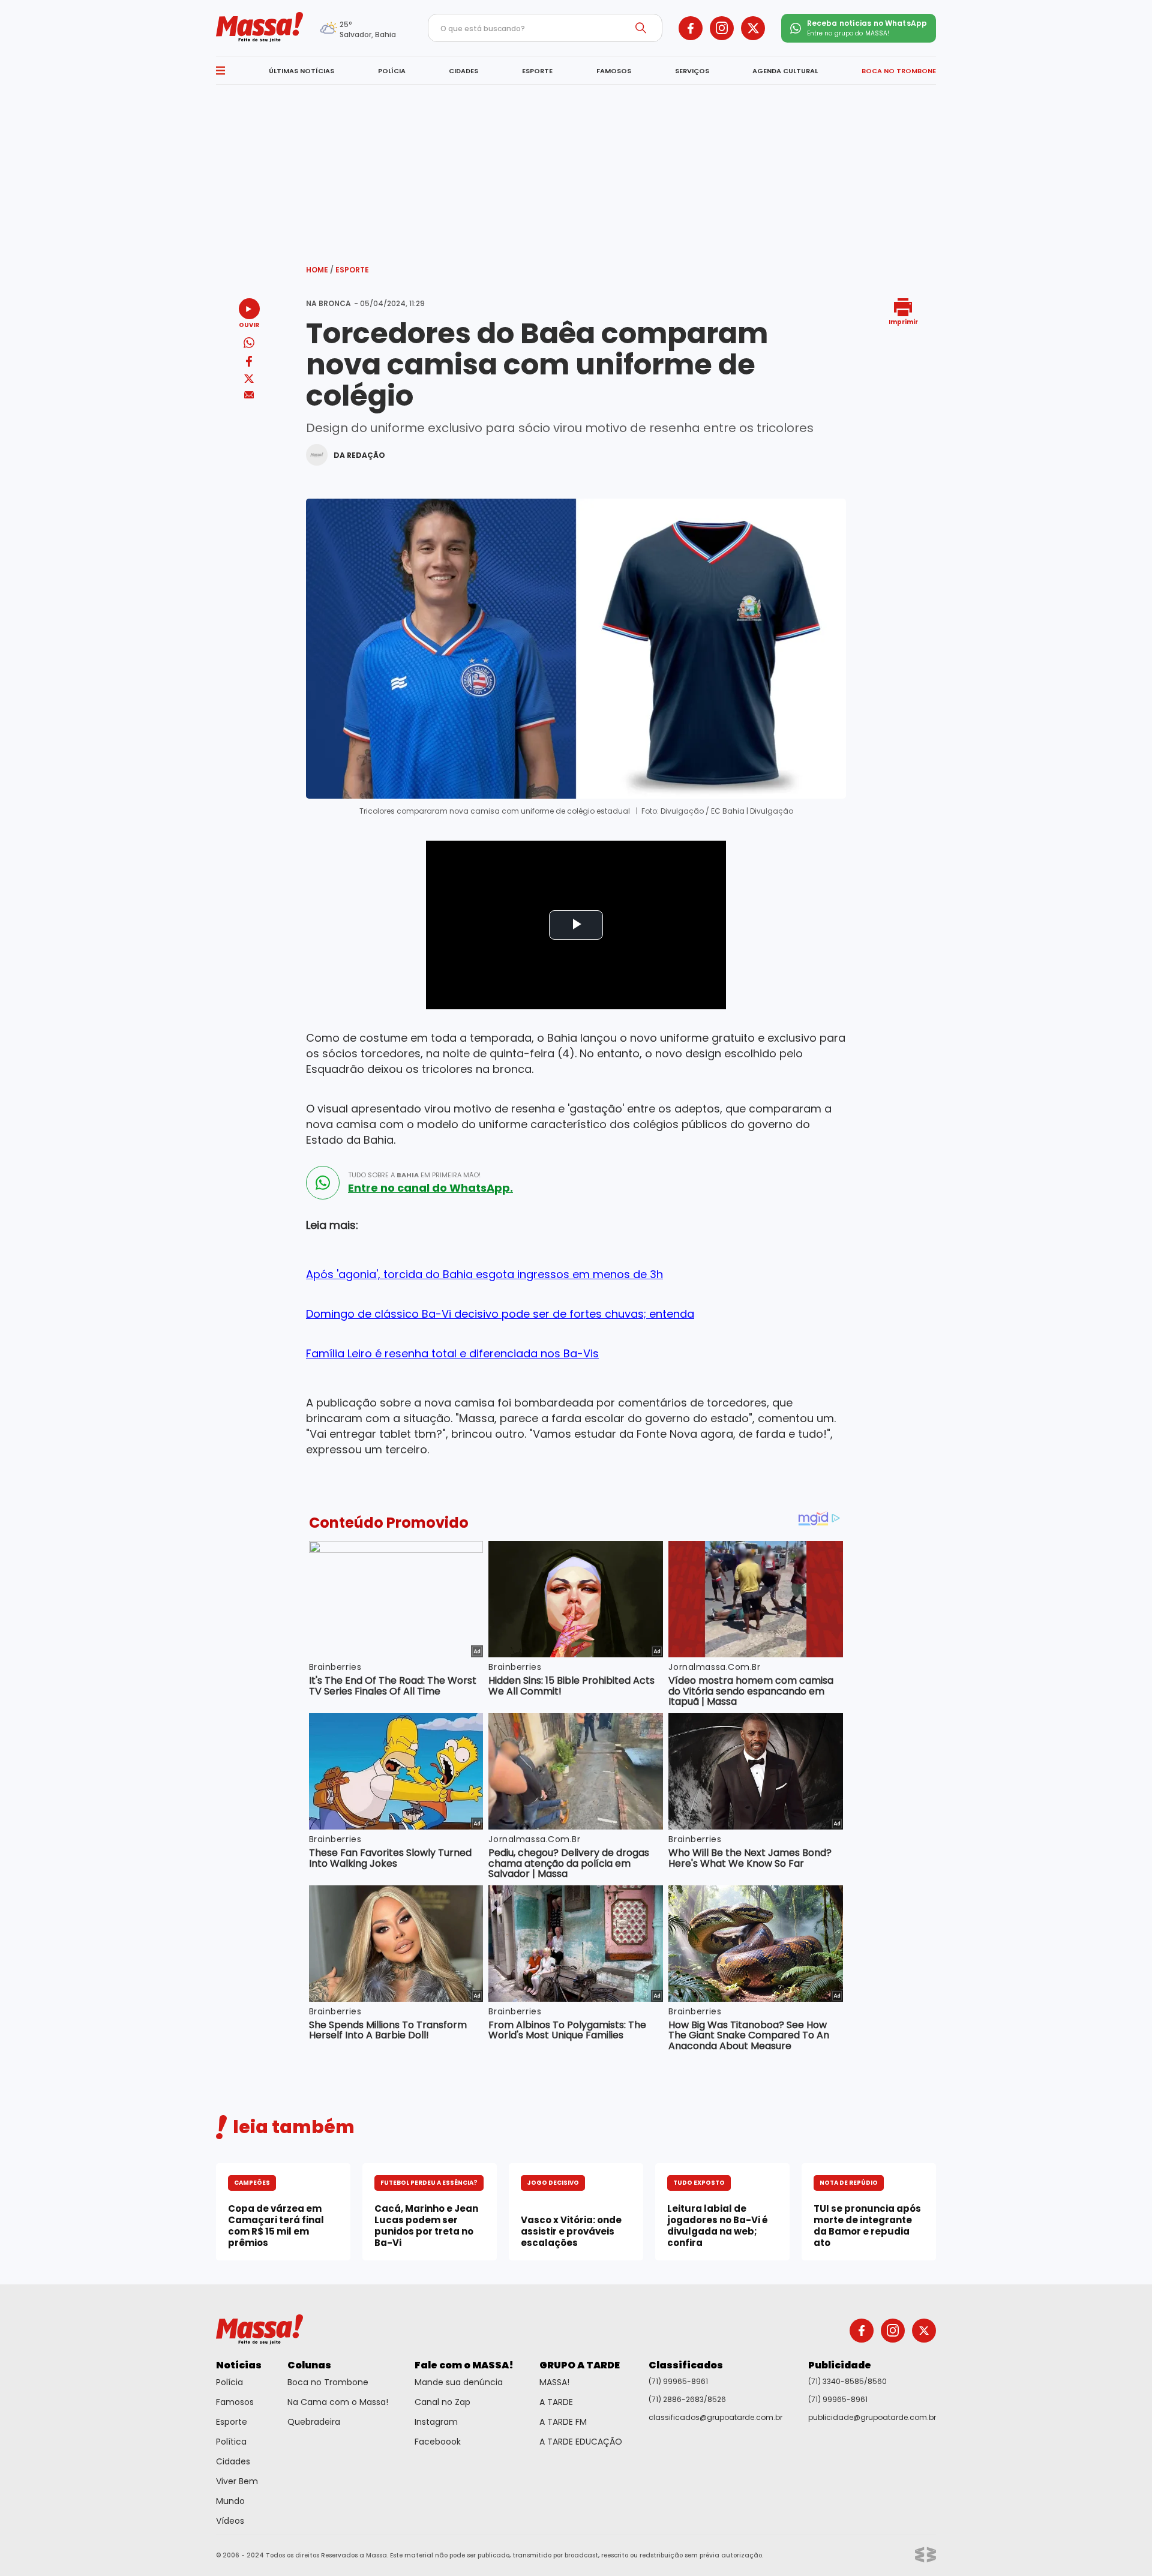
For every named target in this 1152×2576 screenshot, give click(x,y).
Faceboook (438, 2442)
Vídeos (230, 2521)
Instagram (436, 2422)
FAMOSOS (614, 71)
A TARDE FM (563, 2422)
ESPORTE (537, 71)
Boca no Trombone (328, 2382)
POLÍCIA (392, 71)
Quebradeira (314, 2422)
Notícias (239, 2365)
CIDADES (463, 71)
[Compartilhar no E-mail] (249, 395)
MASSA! (554, 2382)
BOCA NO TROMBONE (899, 71)
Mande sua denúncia (459, 2382)
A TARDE (556, 2402)
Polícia (229, 2382)
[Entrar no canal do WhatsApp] (323, 1183)
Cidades (233, 2461)
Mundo (230, 2501)
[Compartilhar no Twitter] (249, 380)
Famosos (235, 2402)
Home (320, 270)
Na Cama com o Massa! (338, 2402)
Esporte (352, 270)
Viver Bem (237, 2481)
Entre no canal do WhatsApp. (430, 1188)
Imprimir (903, 321)
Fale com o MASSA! (464, 2365)
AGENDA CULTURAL (785, 71)
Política (231, 2442)
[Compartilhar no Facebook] (249, 363)
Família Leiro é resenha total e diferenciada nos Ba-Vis (452, 1353)
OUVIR (249, 324)
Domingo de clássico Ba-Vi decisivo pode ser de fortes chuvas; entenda (500, 1314)
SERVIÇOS (692, 71)
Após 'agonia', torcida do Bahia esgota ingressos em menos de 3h (484, 1274)
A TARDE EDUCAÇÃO (581, 2442)
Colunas (309, 2365)
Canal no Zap (442, 2402)
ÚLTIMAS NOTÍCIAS (301, 71)
